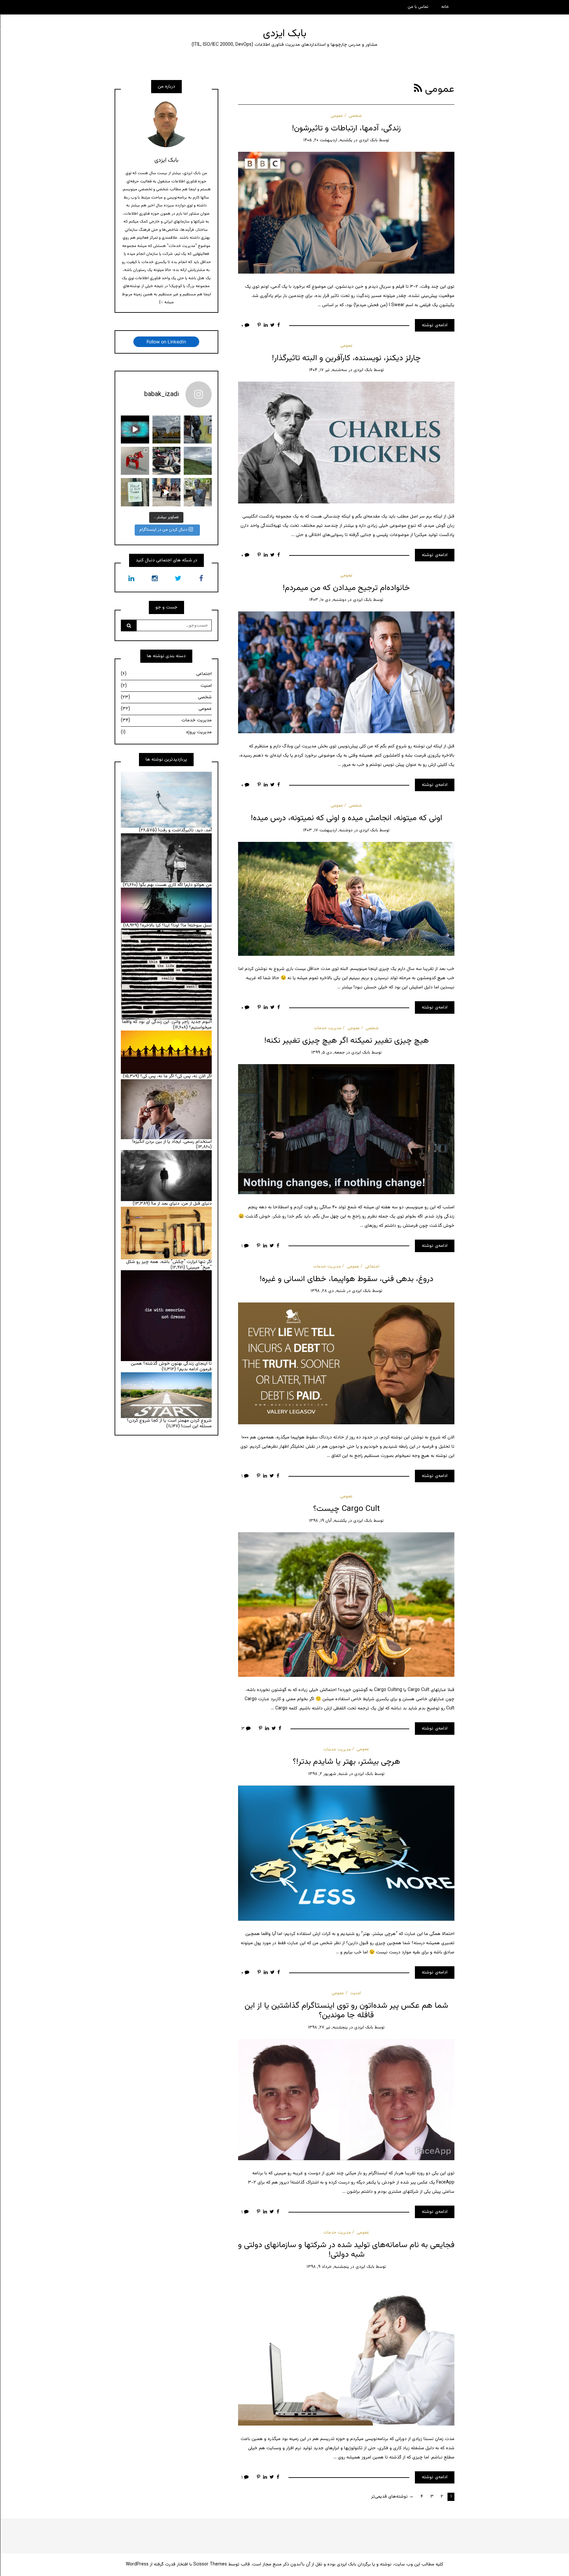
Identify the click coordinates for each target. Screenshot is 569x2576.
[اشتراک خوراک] (418, 89)
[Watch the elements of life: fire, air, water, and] (135, 429)
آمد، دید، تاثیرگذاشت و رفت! (185, 830)
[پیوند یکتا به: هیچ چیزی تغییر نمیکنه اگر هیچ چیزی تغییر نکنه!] (346, 1129)
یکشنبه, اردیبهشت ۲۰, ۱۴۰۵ (328, 140)
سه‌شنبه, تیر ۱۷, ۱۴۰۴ (328, 370)
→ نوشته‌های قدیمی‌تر (392, 2497)
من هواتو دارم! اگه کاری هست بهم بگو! (175, 885)
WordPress (137, 2564)
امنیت (355, 1993)
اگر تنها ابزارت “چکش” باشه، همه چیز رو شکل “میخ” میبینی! (169, 1265)
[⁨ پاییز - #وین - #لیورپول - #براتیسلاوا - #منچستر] (166, 429)
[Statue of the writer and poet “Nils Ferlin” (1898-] (198, 492)
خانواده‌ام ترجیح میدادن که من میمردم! (346, 588)
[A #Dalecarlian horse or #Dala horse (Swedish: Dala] (135, 461)
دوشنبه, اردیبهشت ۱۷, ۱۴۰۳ (328, 830)
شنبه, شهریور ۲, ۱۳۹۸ (328, 1774)
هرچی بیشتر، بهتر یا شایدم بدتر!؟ (346, 1762)
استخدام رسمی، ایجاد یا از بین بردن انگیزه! (172, 1142)
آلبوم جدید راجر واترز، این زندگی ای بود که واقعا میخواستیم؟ (167, 1025)
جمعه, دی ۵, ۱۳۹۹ (328, 1053)
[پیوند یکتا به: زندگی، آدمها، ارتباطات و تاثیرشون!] (346, 213)
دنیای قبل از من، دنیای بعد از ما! (181, 1204)
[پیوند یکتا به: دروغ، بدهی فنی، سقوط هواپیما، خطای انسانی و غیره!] (346, 1364)
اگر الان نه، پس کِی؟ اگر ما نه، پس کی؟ (176, 1076)
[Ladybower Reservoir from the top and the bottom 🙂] (198, 461)
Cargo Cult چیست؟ (346, 1509)
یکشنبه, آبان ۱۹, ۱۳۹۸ (328, 1521)
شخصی (355, 116)
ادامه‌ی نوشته (435, 325)
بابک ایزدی (285, 34)
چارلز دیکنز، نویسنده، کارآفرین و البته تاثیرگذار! (346, 358)
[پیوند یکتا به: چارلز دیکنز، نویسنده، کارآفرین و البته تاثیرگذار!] (346, 443)
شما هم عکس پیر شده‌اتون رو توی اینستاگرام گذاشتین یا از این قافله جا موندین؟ (346, 2011)
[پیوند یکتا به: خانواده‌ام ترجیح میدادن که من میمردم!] (346, 673)
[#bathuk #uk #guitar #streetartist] (166, 492)
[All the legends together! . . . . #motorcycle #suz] (166, 461)
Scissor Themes (210, 2564)
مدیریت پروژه (166, 732)
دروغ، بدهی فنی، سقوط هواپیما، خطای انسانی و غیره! (346, 1279)
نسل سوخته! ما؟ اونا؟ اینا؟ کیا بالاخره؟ (176, 926)
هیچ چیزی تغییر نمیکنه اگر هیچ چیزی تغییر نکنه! (346, 1041)
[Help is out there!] (135, 492)
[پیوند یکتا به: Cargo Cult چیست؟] (346, 1605)
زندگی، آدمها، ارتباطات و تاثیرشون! (346, 128)
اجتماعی (372, 1267)
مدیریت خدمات (328, 1028)
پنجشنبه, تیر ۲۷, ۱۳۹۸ (328, 2027)
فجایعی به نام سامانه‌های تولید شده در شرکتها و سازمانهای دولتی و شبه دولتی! (346, 2250)
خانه (445, 7)
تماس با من (418, 7)
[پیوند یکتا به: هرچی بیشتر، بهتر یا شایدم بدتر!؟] (346, 1853)
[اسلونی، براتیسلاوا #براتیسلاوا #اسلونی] (198, 429)
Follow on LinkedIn (166, 342)
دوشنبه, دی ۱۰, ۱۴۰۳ (328, 600)
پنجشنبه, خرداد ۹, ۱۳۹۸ (328, 2267)
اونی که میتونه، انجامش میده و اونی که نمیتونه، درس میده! (346, 818)
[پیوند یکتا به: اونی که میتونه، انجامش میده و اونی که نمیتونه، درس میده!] (346, 899)
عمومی (337, 116)
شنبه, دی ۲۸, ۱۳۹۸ (328, 1291)
